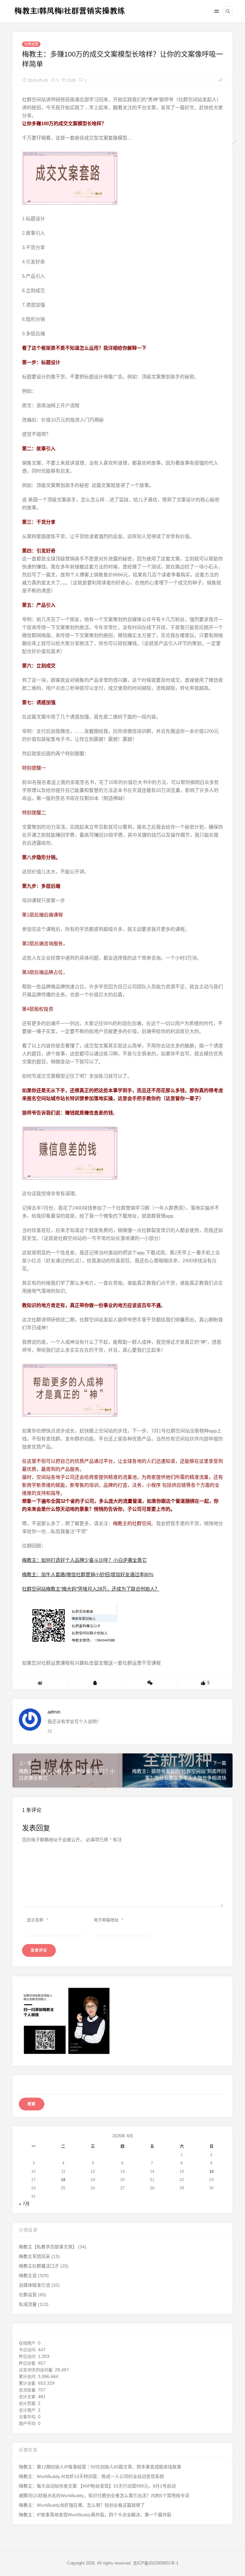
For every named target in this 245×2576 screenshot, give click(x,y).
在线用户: (28, 2343)
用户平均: (28, 2424)
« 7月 (24, 2204)
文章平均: (28, 2417)
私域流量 (28, 2304)
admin (54, 1712)
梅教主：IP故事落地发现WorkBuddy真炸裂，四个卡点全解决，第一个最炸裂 (95, 2515)
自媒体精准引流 (34, 2285)
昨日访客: (28, 2363)
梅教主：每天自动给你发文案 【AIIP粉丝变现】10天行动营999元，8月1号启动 (97, 2486)
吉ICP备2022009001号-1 (156, 2563)
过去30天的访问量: (37, 2370)
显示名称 (37, 1920)
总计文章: (28, 2397)
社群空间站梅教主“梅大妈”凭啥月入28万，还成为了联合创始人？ (91, 1589)
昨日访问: (28, 2356)
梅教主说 (28, 2276)
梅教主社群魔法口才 (39, 2266)
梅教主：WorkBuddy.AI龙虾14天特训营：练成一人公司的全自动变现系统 (91, 2476)
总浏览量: (28, 2390)
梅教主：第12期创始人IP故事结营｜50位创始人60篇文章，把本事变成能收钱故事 (100, 2467)
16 (212, 2171)
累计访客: (28, 2383)
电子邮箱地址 (108, 1920)
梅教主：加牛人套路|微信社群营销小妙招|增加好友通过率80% (88, 1574)
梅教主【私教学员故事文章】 (48, 2247)
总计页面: (28, 2403)
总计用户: (28, 2410)
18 (63, 2180)
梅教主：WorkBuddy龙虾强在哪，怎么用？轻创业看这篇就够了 (82, 2505)
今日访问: (28, 2350)
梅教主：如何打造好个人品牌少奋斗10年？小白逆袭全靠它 (84, 1560)
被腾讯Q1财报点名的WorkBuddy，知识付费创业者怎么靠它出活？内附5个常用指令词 (104, 2496)
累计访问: (28, 2377)
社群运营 (31, 44)
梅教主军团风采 (34, 2256)
